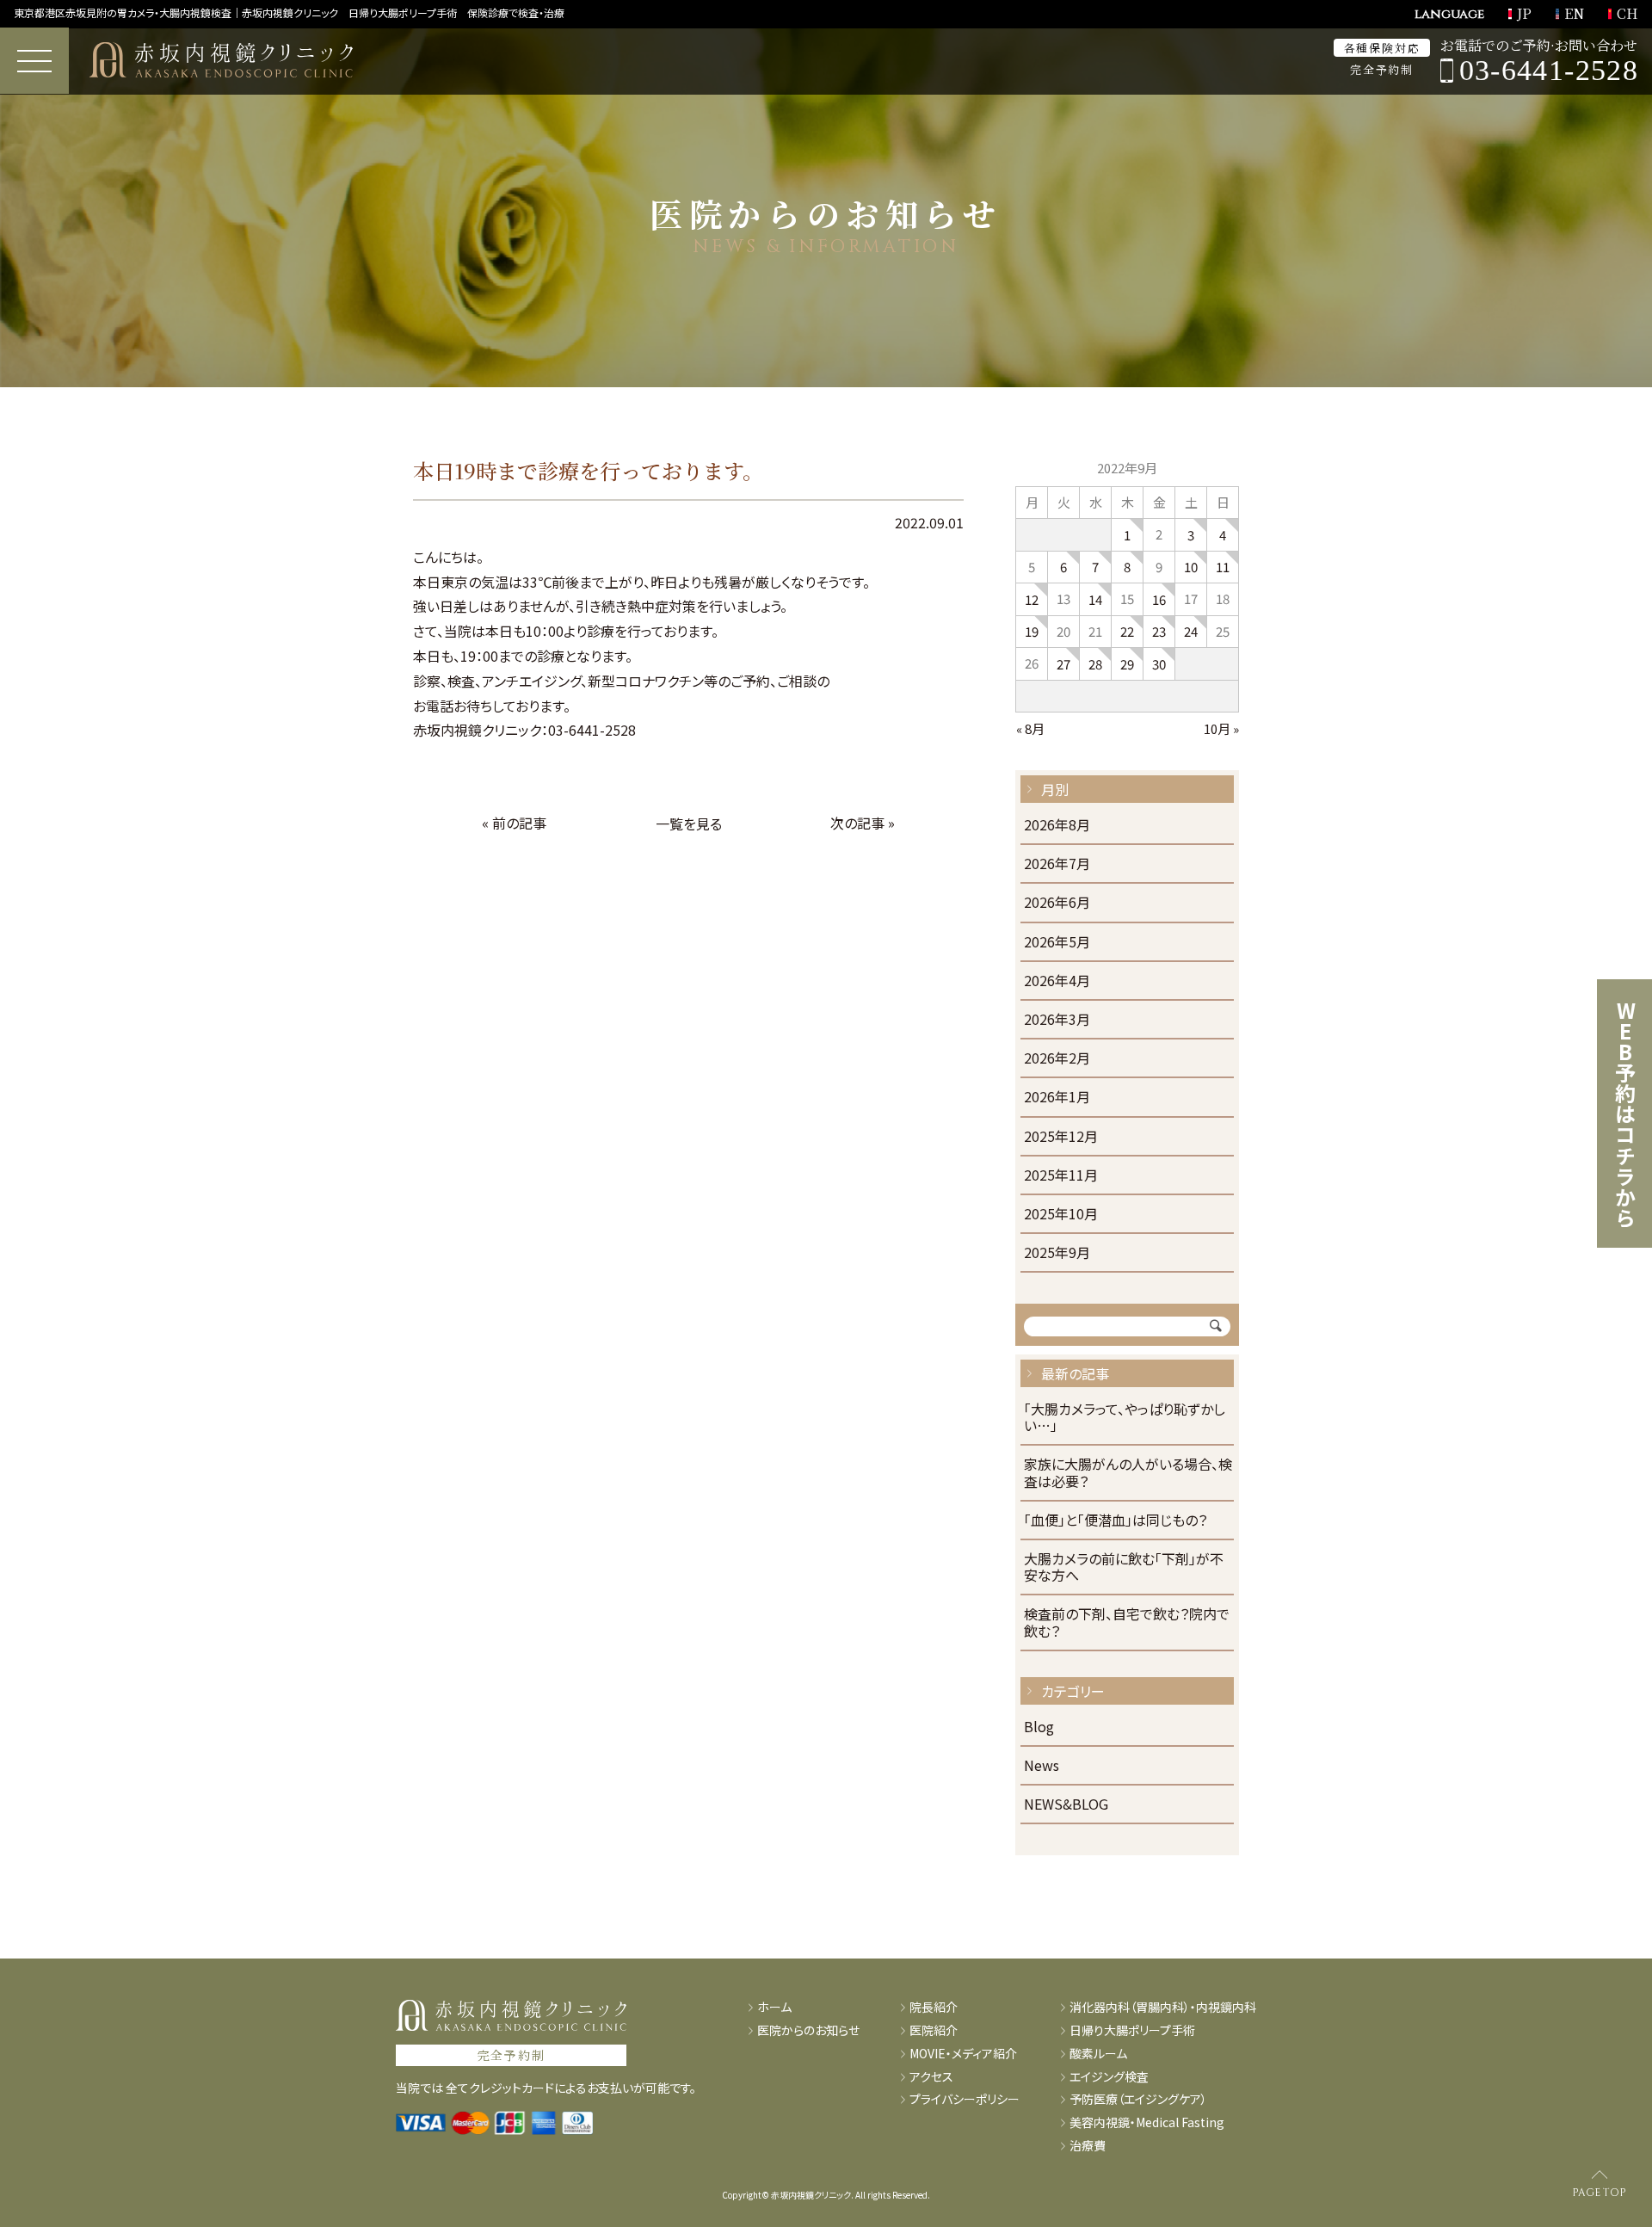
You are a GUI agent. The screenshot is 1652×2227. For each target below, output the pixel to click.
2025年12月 (1061, 1137)
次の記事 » (863, 823)
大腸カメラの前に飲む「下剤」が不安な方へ (1124, 1568)
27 (1063, 664)
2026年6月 (1057, 903)
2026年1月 (1057, 1098)
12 (1032, 599)
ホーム (774, 2007)
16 (1159, 599)
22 (1127, 631)
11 (1223, 567)
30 (1159, 664)
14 (1095, 599)
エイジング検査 (1109, 2077)
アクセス (931, 2077)
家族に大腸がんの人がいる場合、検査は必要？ (1128, 1473)
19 (1032, 631)
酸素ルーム (1098, 2054)
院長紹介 (934, 2007)
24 (1191, 631)
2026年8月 (1057, 826)
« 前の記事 (514, 823)
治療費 (1088, 2146)
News (1042, 1766)
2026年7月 (1057, 864)
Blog (1039, 1727)
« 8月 (1030, 728)
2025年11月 (1061, 1176)
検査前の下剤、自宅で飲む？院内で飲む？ (1127, 1623)
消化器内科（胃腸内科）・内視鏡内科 (1163, 2007)
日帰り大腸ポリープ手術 (1132, 2030)
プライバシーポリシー (965, 2099)
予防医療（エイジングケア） (1138, 2099)
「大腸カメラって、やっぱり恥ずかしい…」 (1125, 1418)
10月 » (1221, 728)
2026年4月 (1057, 981)
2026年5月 (1057, 943)
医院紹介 (934, 2030)
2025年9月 (1057, 1253)
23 (1159, 631)
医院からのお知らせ (808, 2030)
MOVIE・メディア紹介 (963, 2054)
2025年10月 (1061, 1215)
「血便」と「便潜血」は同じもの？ (1116, 1521)
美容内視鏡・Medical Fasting (1147, 2122)
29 (1127, 664)
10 (1191, 567)
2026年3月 (1057, 1020)
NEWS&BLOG (1066, 1805)
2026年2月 (1057, 1059)
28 (1095, 664)
